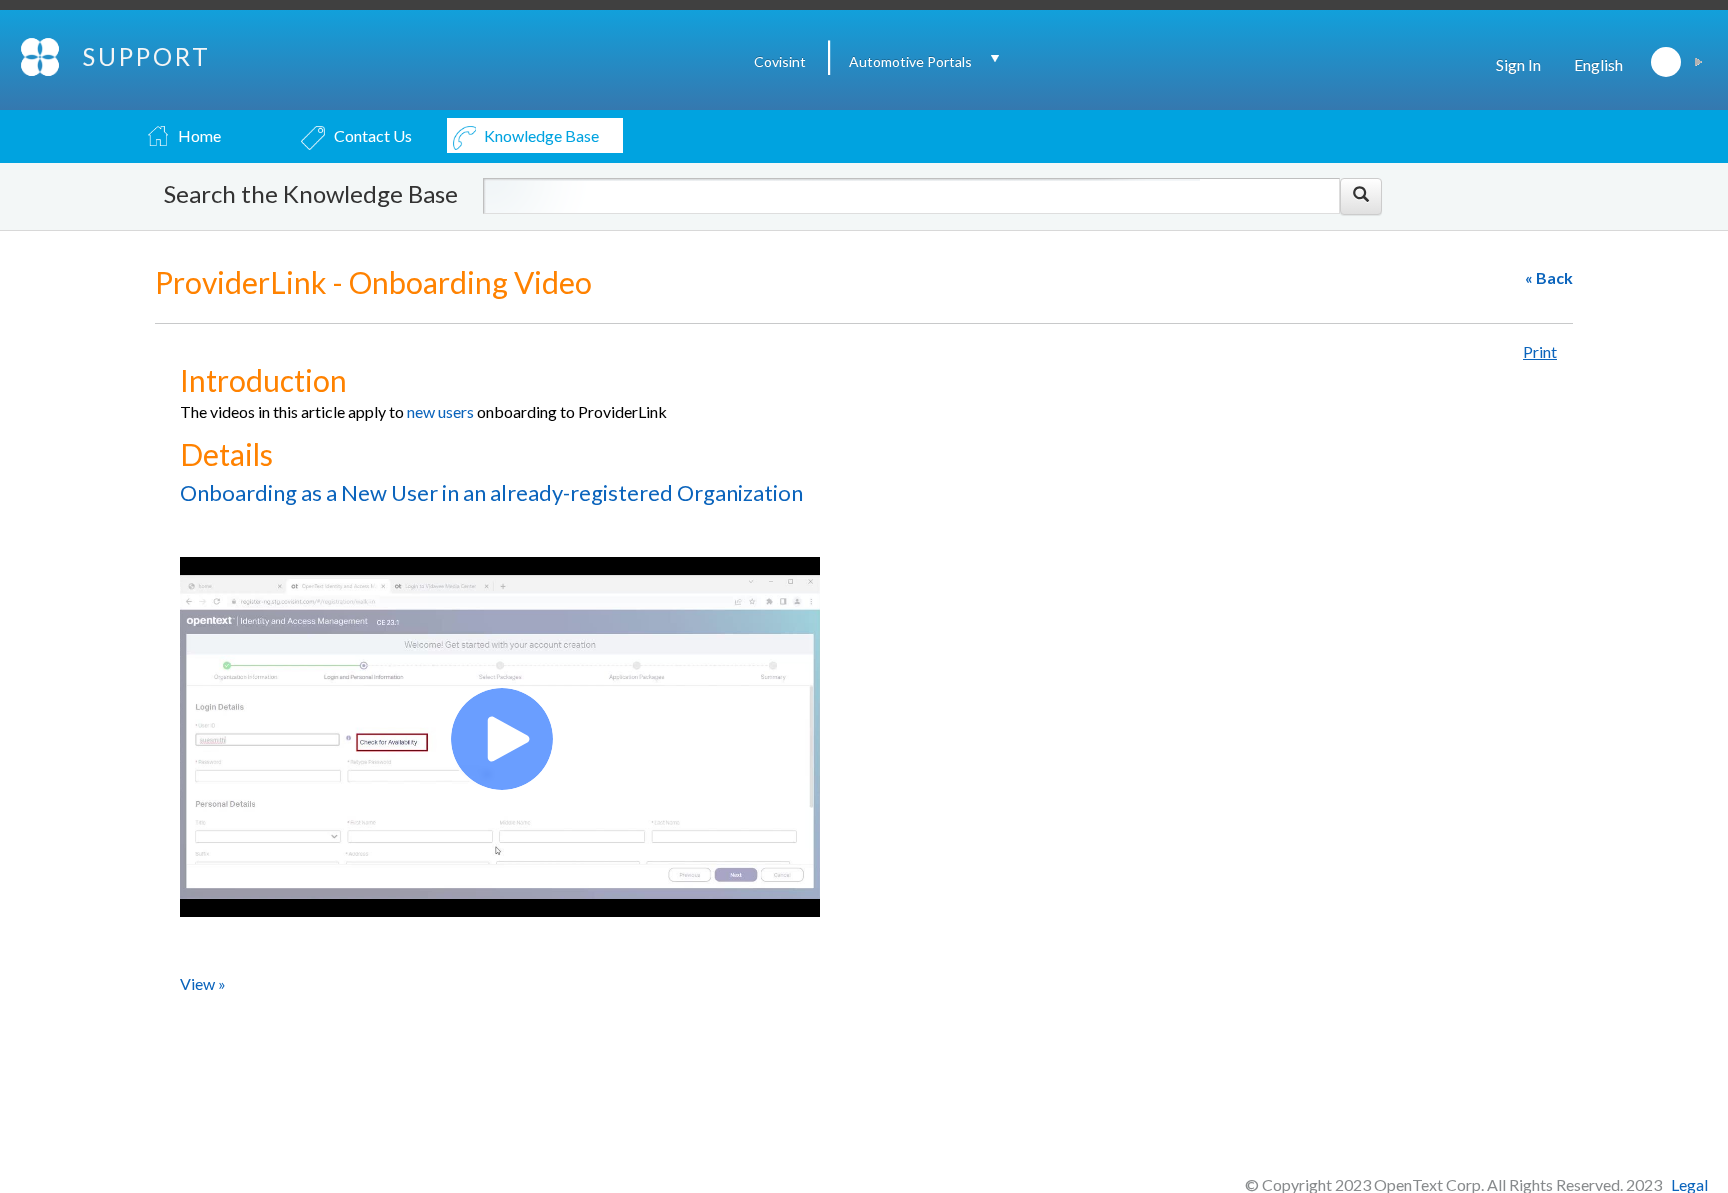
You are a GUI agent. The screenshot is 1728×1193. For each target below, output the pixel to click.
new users (440, 411)
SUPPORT (147, 56)
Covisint (780, 61)
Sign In (1518, 64)
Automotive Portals (910, 61)
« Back (1549, 277)
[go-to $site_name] (41, 54)
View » (203, 983)
